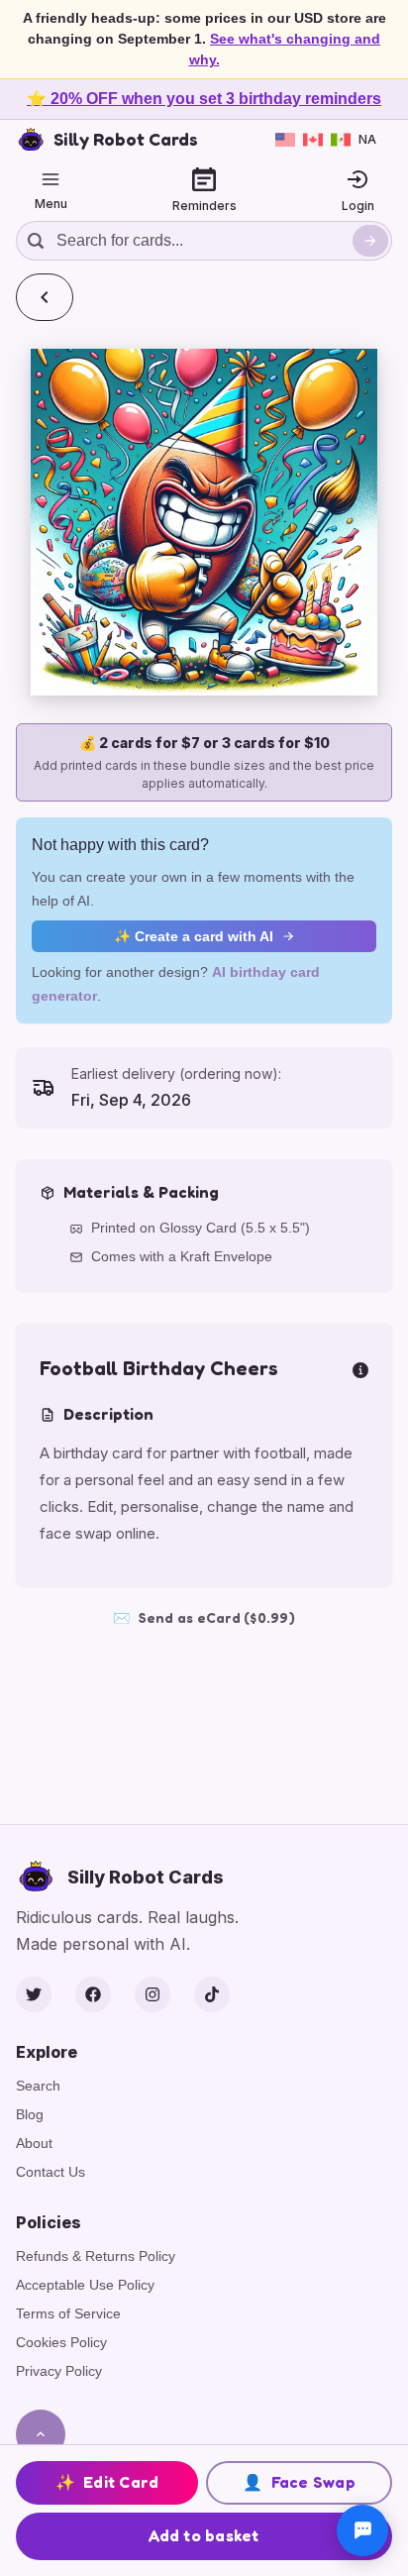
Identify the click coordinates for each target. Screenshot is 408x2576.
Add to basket (204, 2535)
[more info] (360, 1368)
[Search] (370, 241)
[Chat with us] (362, 2530)
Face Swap (299, 2482)
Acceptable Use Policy (85, 2285)
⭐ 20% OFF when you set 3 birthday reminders (204, 99)
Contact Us (51, 2172)
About (34, 2143)
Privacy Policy (59, 2371)
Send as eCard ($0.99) (204, 1617)
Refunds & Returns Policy (96, 2256)
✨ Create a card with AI (194, 936)
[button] (204, 522)
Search (38, 2086)
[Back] (45, 297)
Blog (30, 2114)
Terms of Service (68, 2313)
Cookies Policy (61, 2342)
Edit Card (107, 2482)
